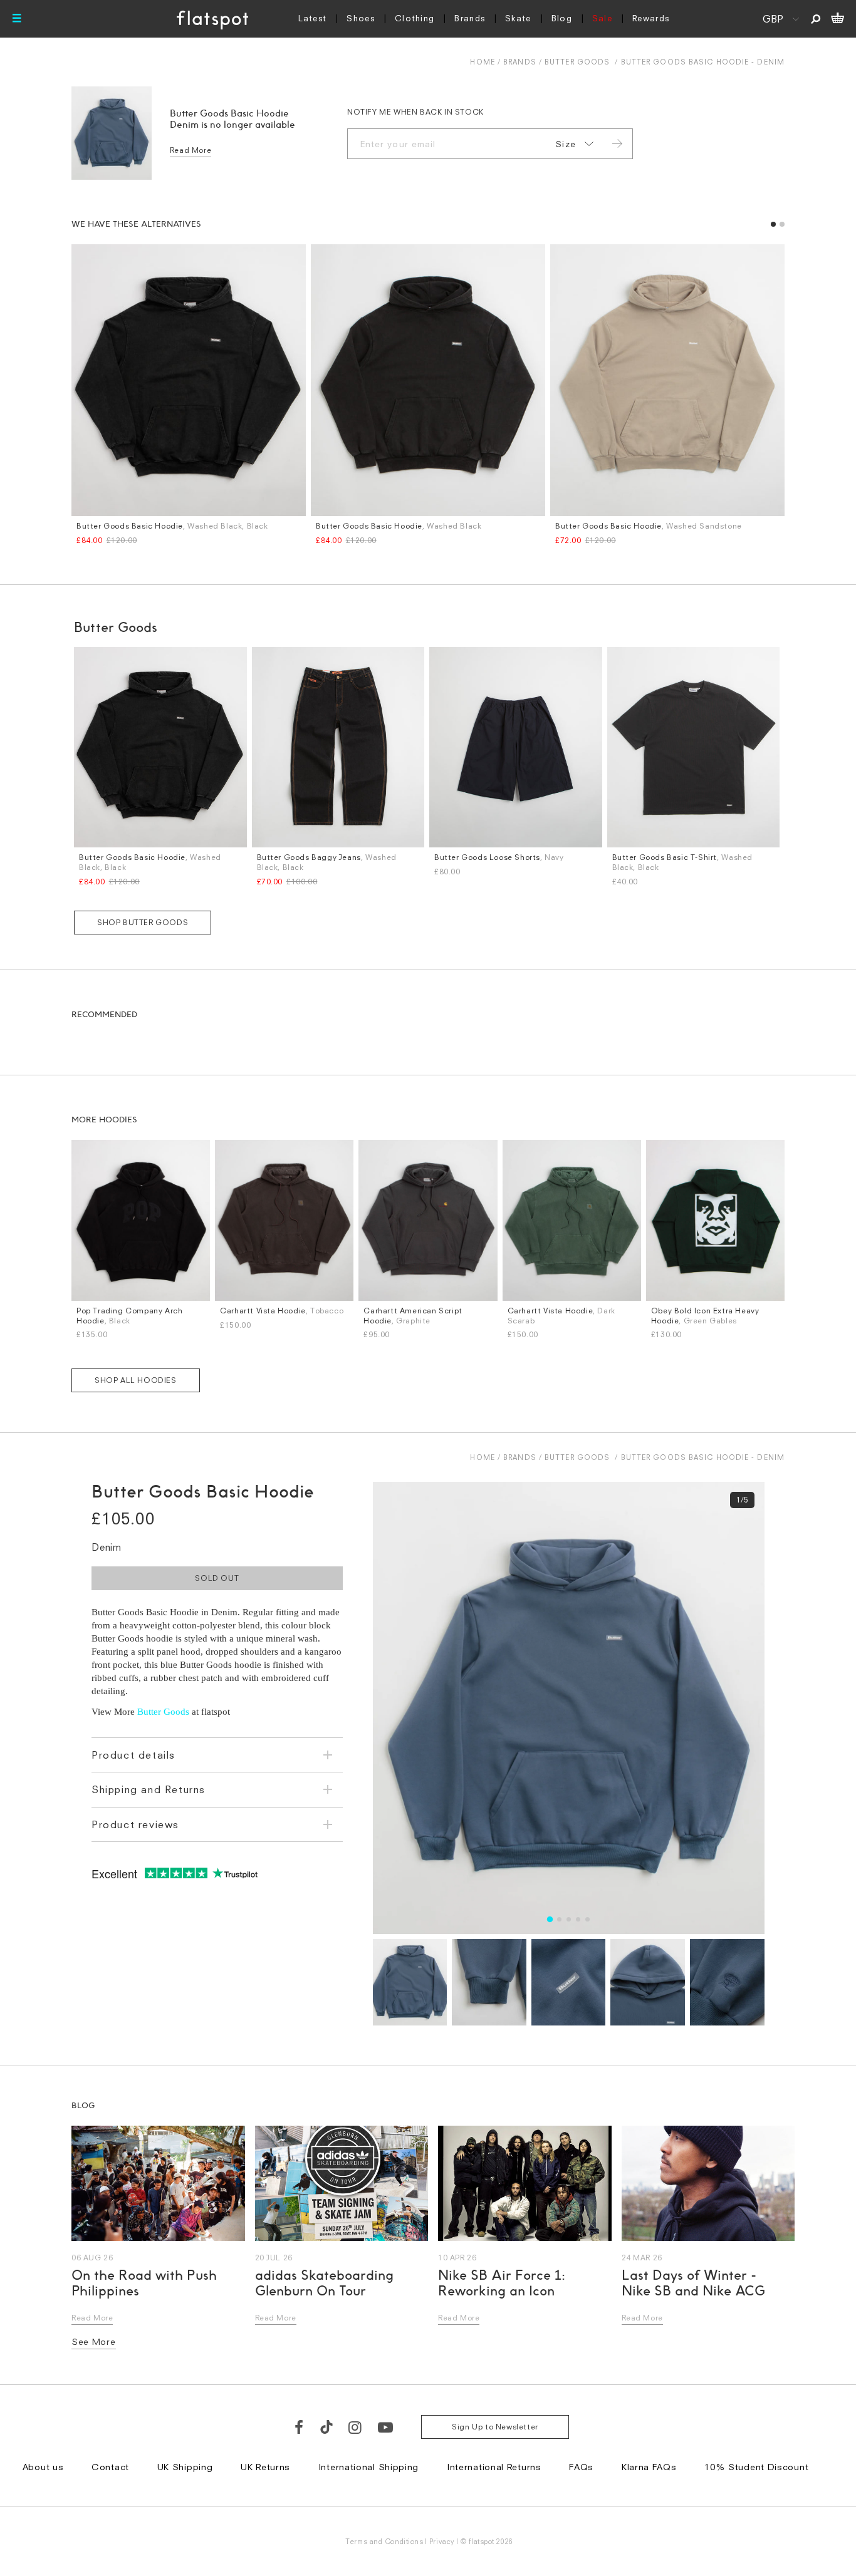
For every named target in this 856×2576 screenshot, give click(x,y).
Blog (562, 18)
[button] (773, 224)
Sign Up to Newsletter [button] (495, 2427)
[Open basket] (838, 19)
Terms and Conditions (384, 2541)
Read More (191, 150)
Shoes (361, 18)
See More (94, 2341)
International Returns (494, 2467)
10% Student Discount (756, 2467)
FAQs (581, 2467)
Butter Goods (577, 62)
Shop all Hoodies (136, 1380)
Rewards (651, 18)
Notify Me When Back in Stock (415, 112)
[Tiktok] (326, 2427)
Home (482, 62)
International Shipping (368, 2467)
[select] (572, 144)
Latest (313, 18)
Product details (133, 1755)
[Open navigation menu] (17, 19)
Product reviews (135, 1824)
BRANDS (520, 62)
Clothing (415, 18)
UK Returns (265, 2467)
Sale (602, 18)
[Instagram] (356, 2427)
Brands (470, 18)
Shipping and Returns (149, 1789)
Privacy (442, 2541)
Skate (518, 18)
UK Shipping (185, 2467)
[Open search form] (816, 19)
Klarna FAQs (649, 2467)
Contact (110, 2467)
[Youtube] (386, 2427)
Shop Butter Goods (143, 922)
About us (43, 2467)
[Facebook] (300, 2427)
